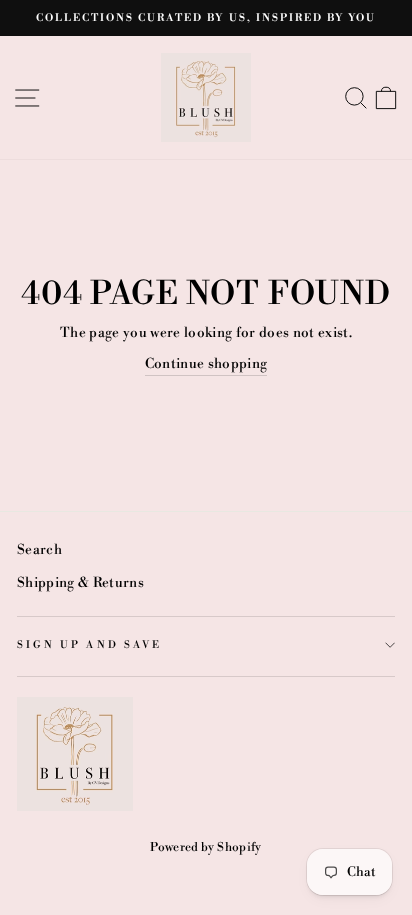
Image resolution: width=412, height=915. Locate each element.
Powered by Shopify (205, 847)
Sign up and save (89, 645)
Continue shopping (206, 363)
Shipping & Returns (80, 582)
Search (39, 549)
